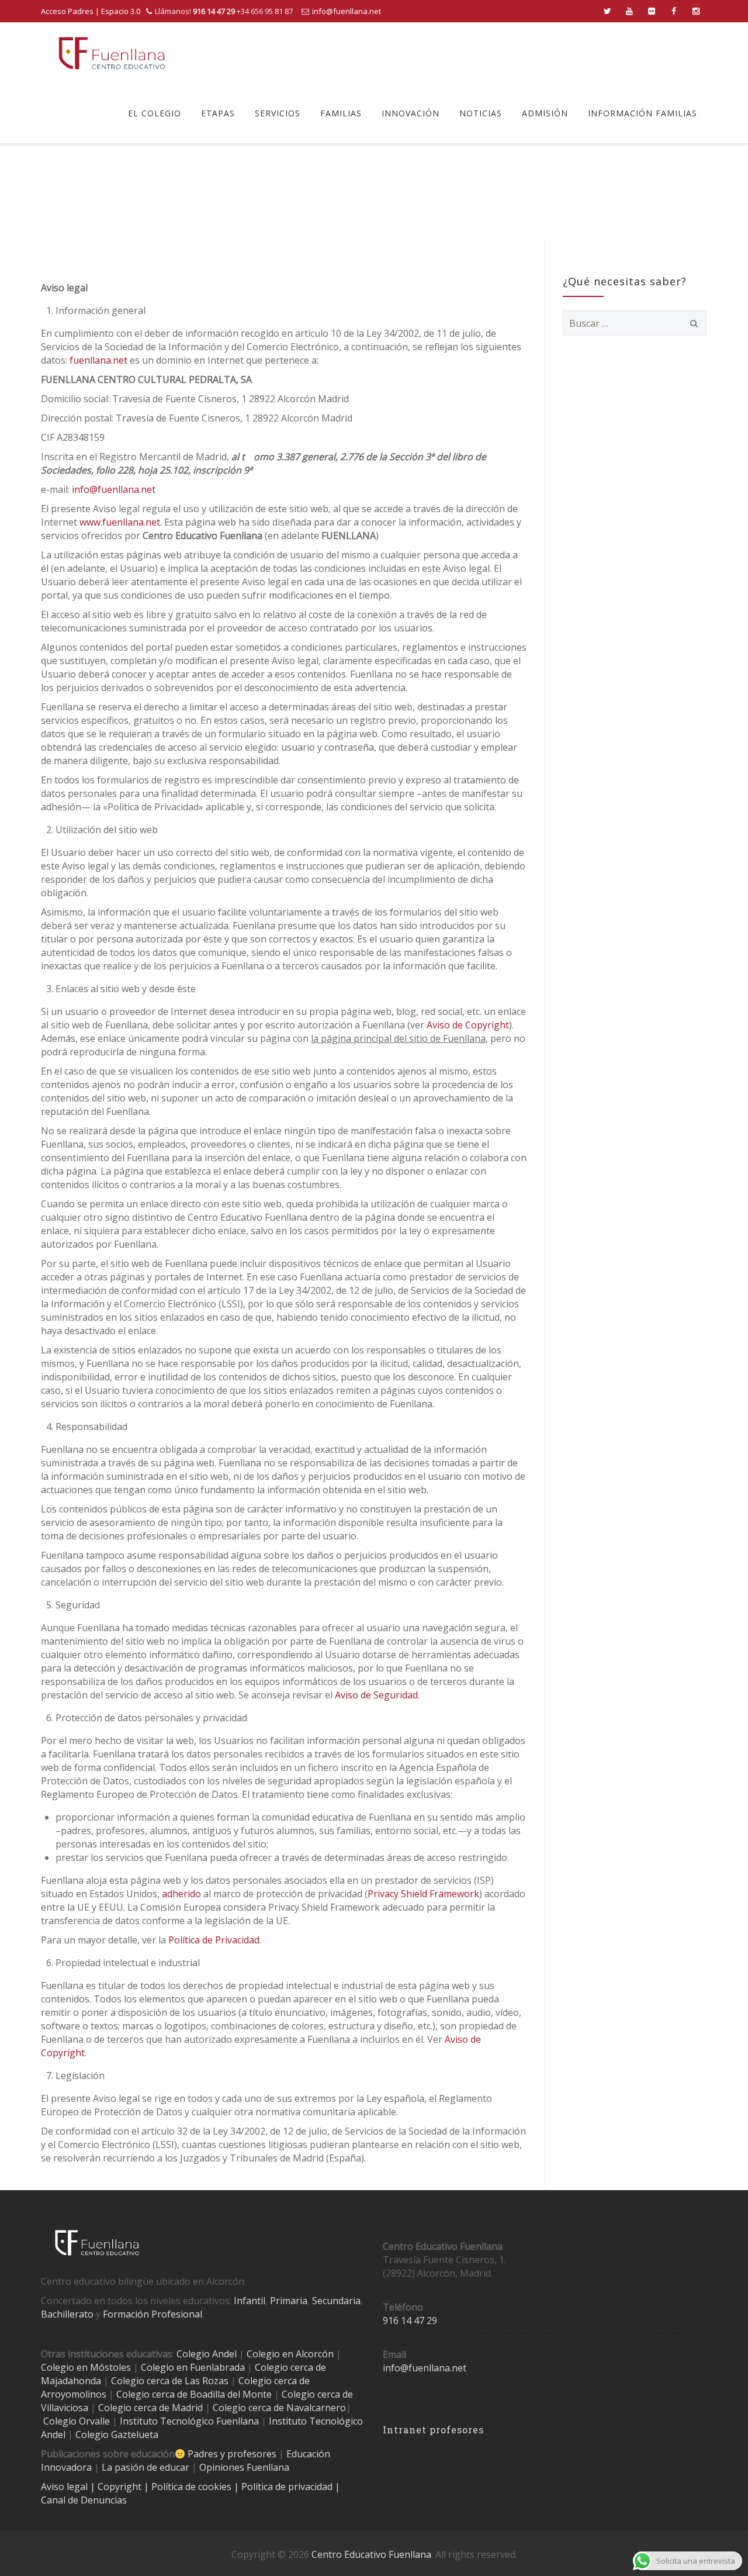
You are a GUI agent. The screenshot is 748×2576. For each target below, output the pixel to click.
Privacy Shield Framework (423, 1894)
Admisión (545, 113)
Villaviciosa (65, 2408)
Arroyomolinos (74, 2394)
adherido (181, 1894)
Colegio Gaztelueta (117, 2435)
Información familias (643, 113)
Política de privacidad (288, 2487)
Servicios (278, 113)
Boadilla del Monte (231, 2394)
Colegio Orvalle (77, 2421)
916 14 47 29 (410, 2321)
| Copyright (117, 2487)
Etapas (218, 113)
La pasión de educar (146, 2467)
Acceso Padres (67, 11)
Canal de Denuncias (84, 2500)
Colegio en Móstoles (86, 2367)
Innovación (411, 113)
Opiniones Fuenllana (244, 2467)
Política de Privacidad (214, 1940)
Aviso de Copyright (468, 1025)
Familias (341, 113)
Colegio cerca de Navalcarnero (279, 2408)
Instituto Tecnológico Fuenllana (189, 2421)
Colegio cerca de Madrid (150, 2408)
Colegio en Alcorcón (290, 2354)
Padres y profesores (232, 2454)
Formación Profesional (153, 2314)
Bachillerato (67, 2314)
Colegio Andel (207, 2354)
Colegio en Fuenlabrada (193, 2367)
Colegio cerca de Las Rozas (170, 2381)
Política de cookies (193, 2487)
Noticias (481, 113)
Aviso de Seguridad (376, 1695)
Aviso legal (65, 2487)
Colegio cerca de (274, 2381)
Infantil (250, 2301)
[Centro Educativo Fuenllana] (112, 53)
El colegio (155, 113)
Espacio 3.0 (121, 11)
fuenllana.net (98, 360)
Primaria (289, 2301)
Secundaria (336, 2301)
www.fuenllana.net (120, 522)
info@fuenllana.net (347, 11)
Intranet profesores (433, 2430)
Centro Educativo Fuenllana (371, 2554)
